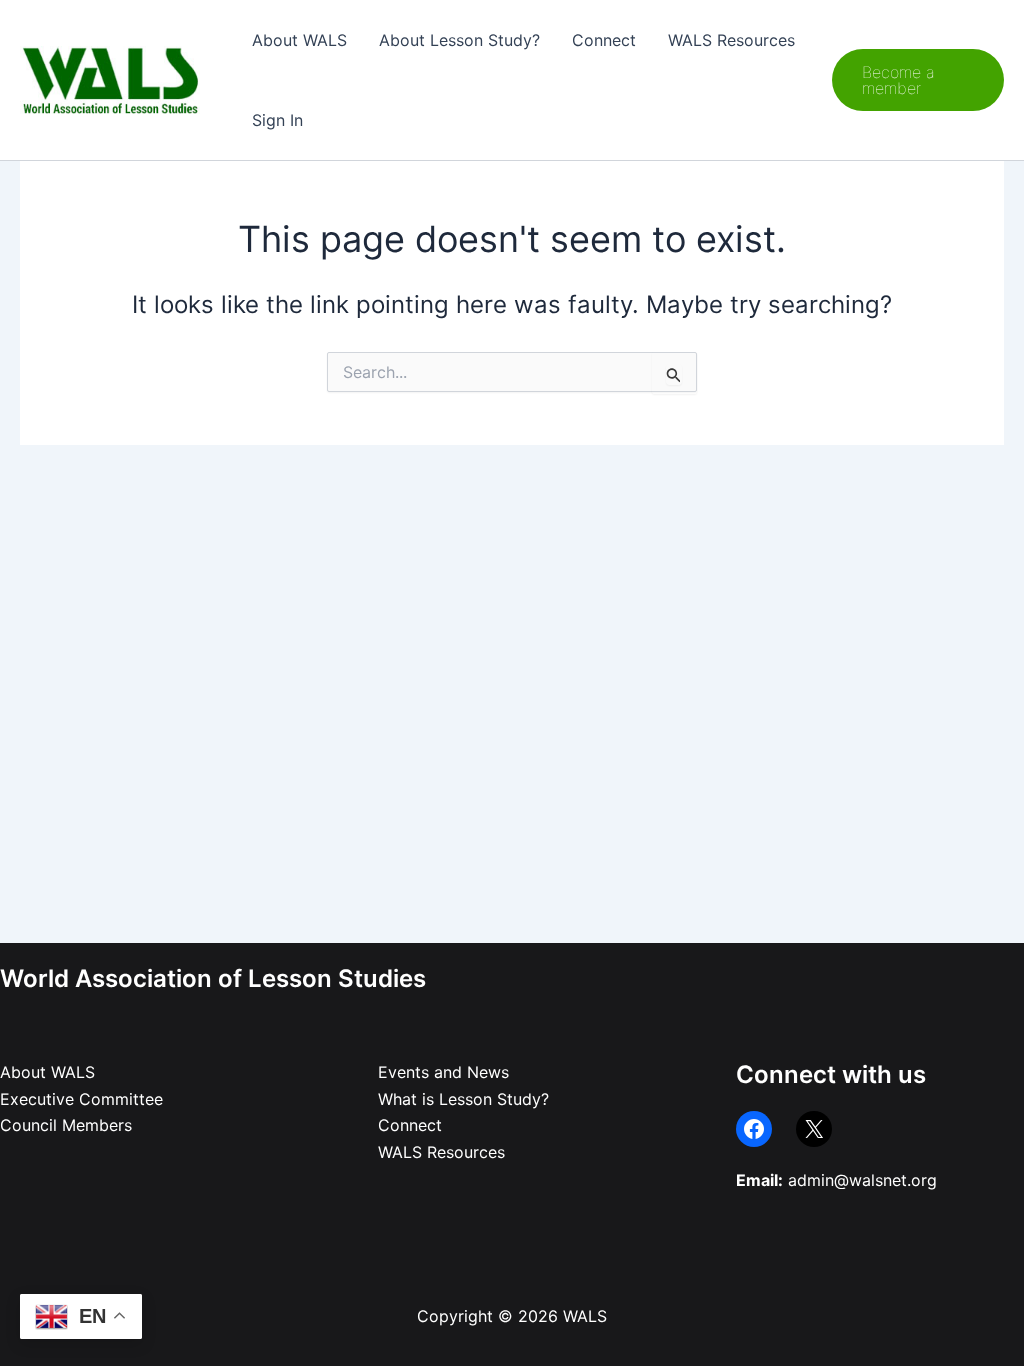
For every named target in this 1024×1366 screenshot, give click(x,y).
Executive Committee (81, 1099)
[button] (918, 80)
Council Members (66, 1125)
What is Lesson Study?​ (463, 1099)
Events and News (443, 1072)
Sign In (277, 120)
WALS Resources (731, 40)
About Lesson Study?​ (459, 40)
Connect (604, 40)
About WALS (299, 40)
